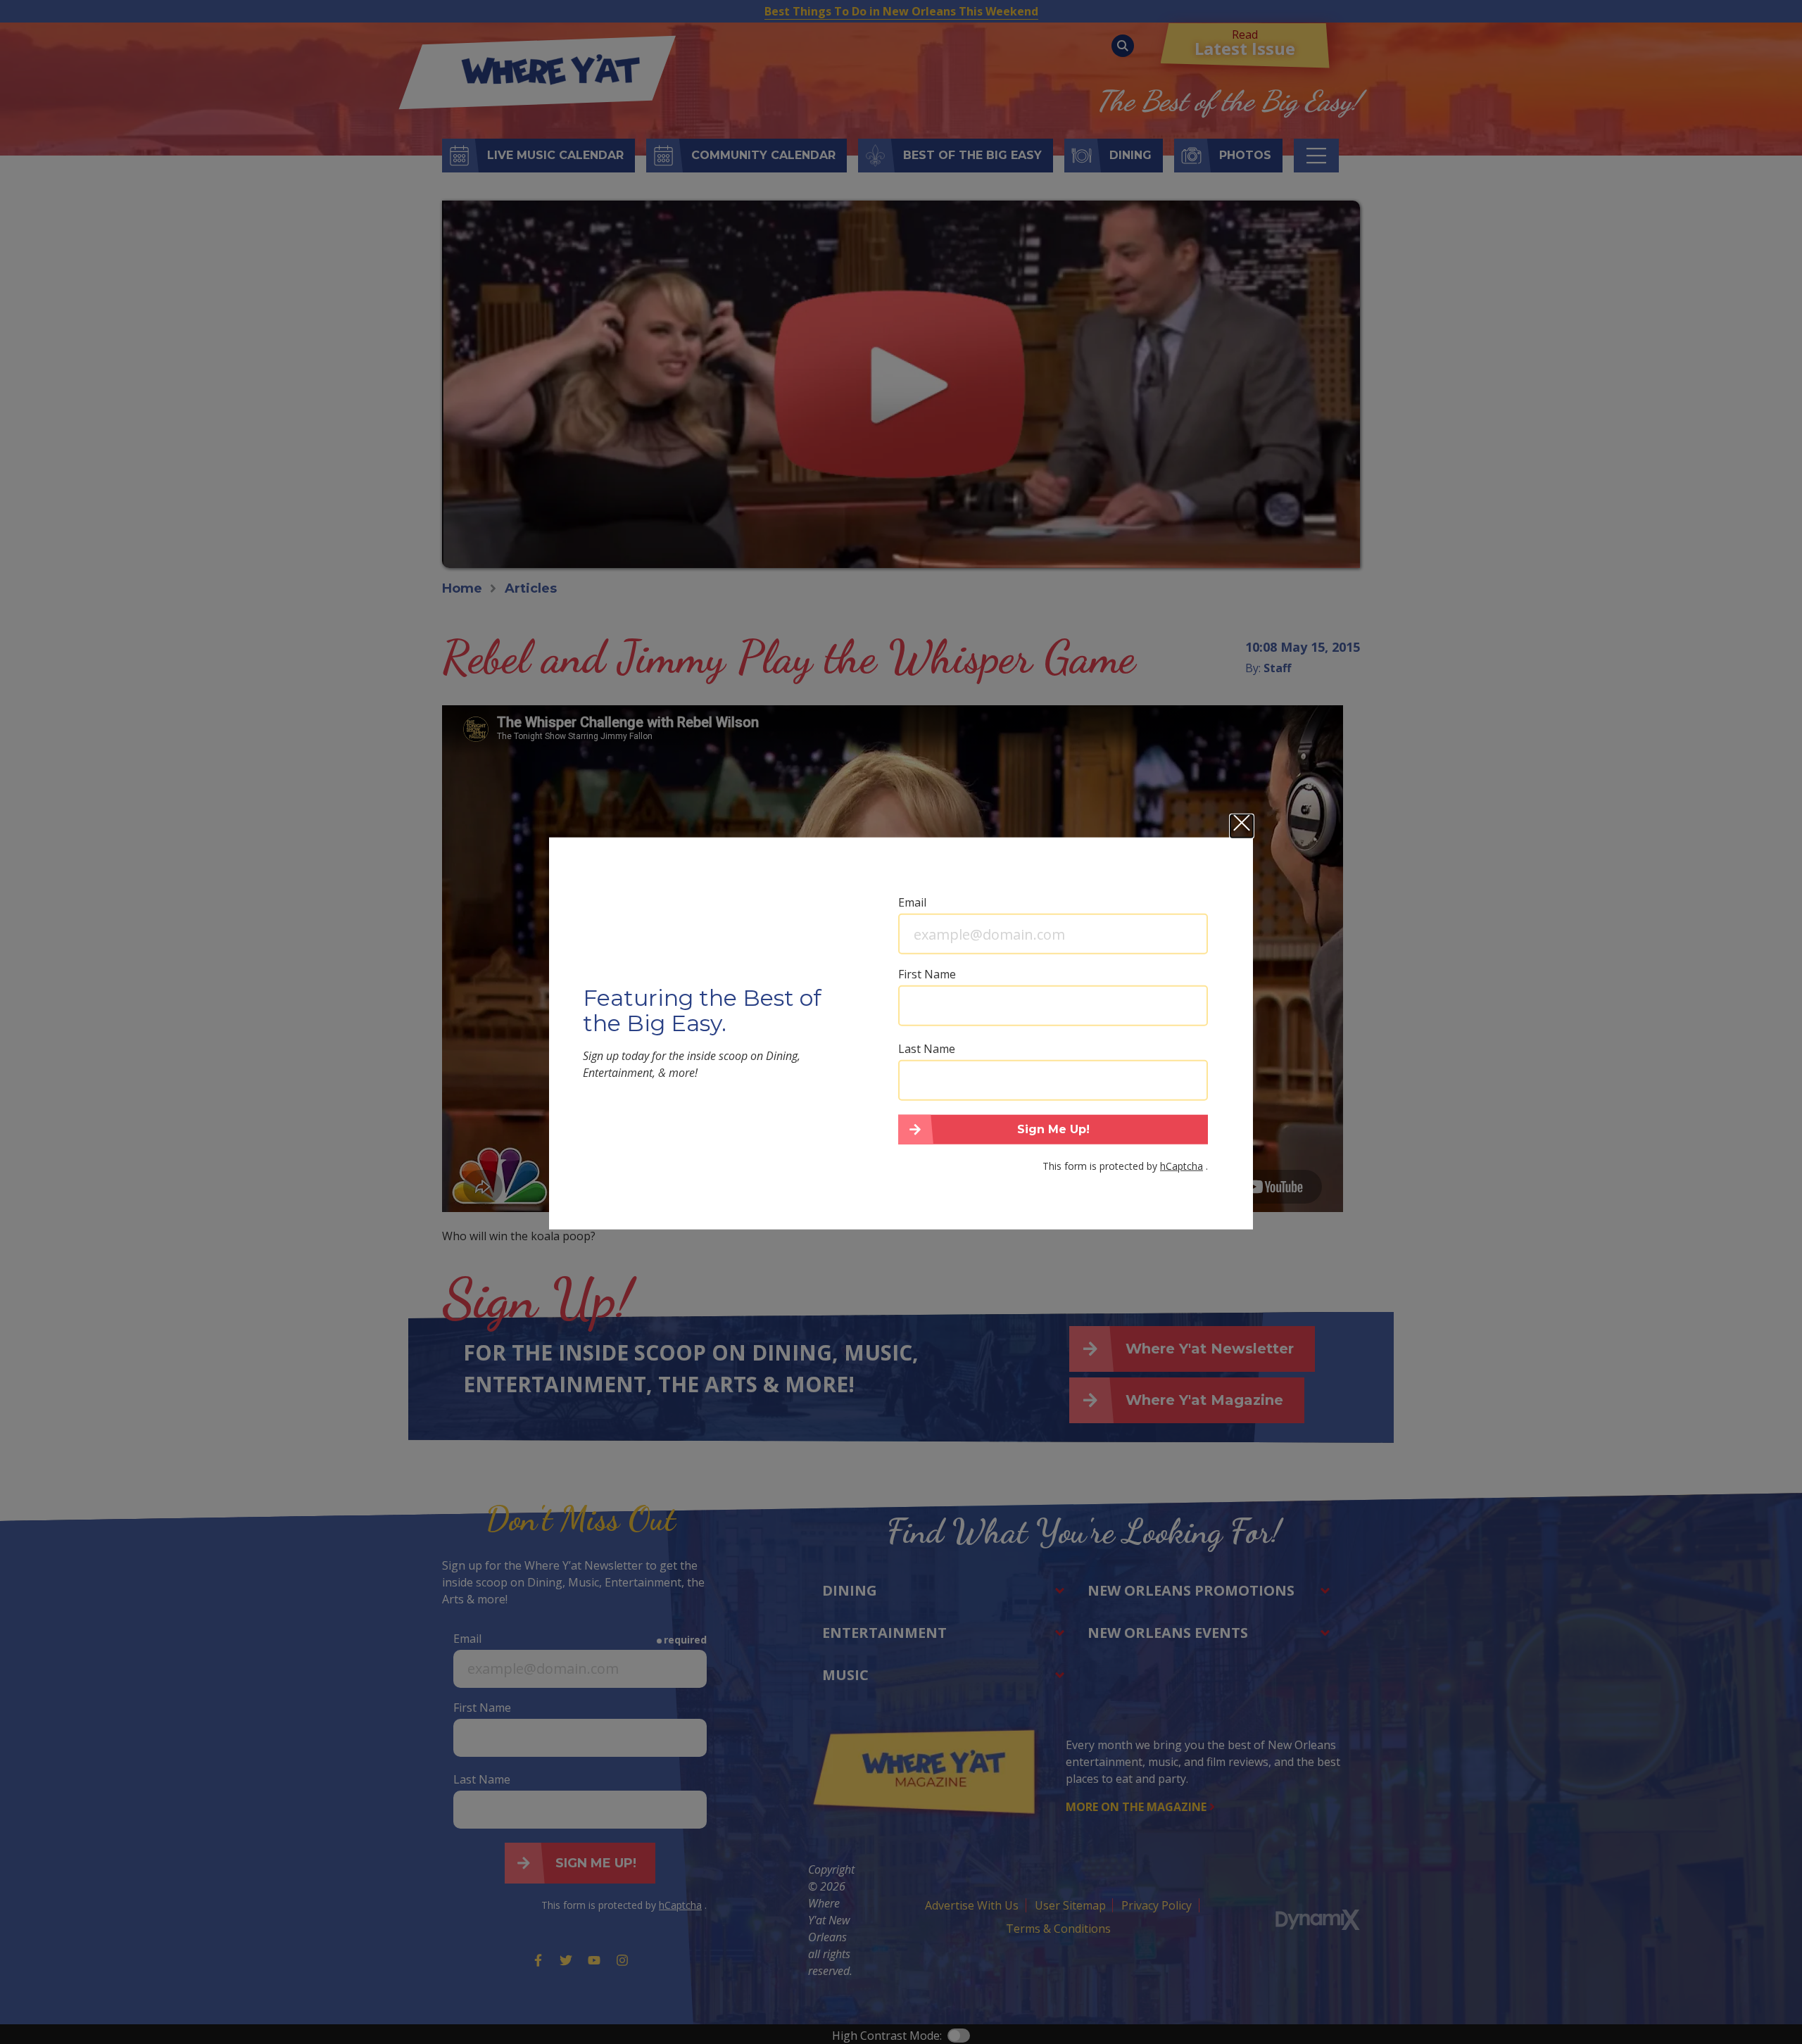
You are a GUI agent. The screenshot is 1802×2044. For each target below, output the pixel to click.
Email (912, 902)
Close (1242, 826)
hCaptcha (1182, 1165)
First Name (927, 974)
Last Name (927, 1049)
